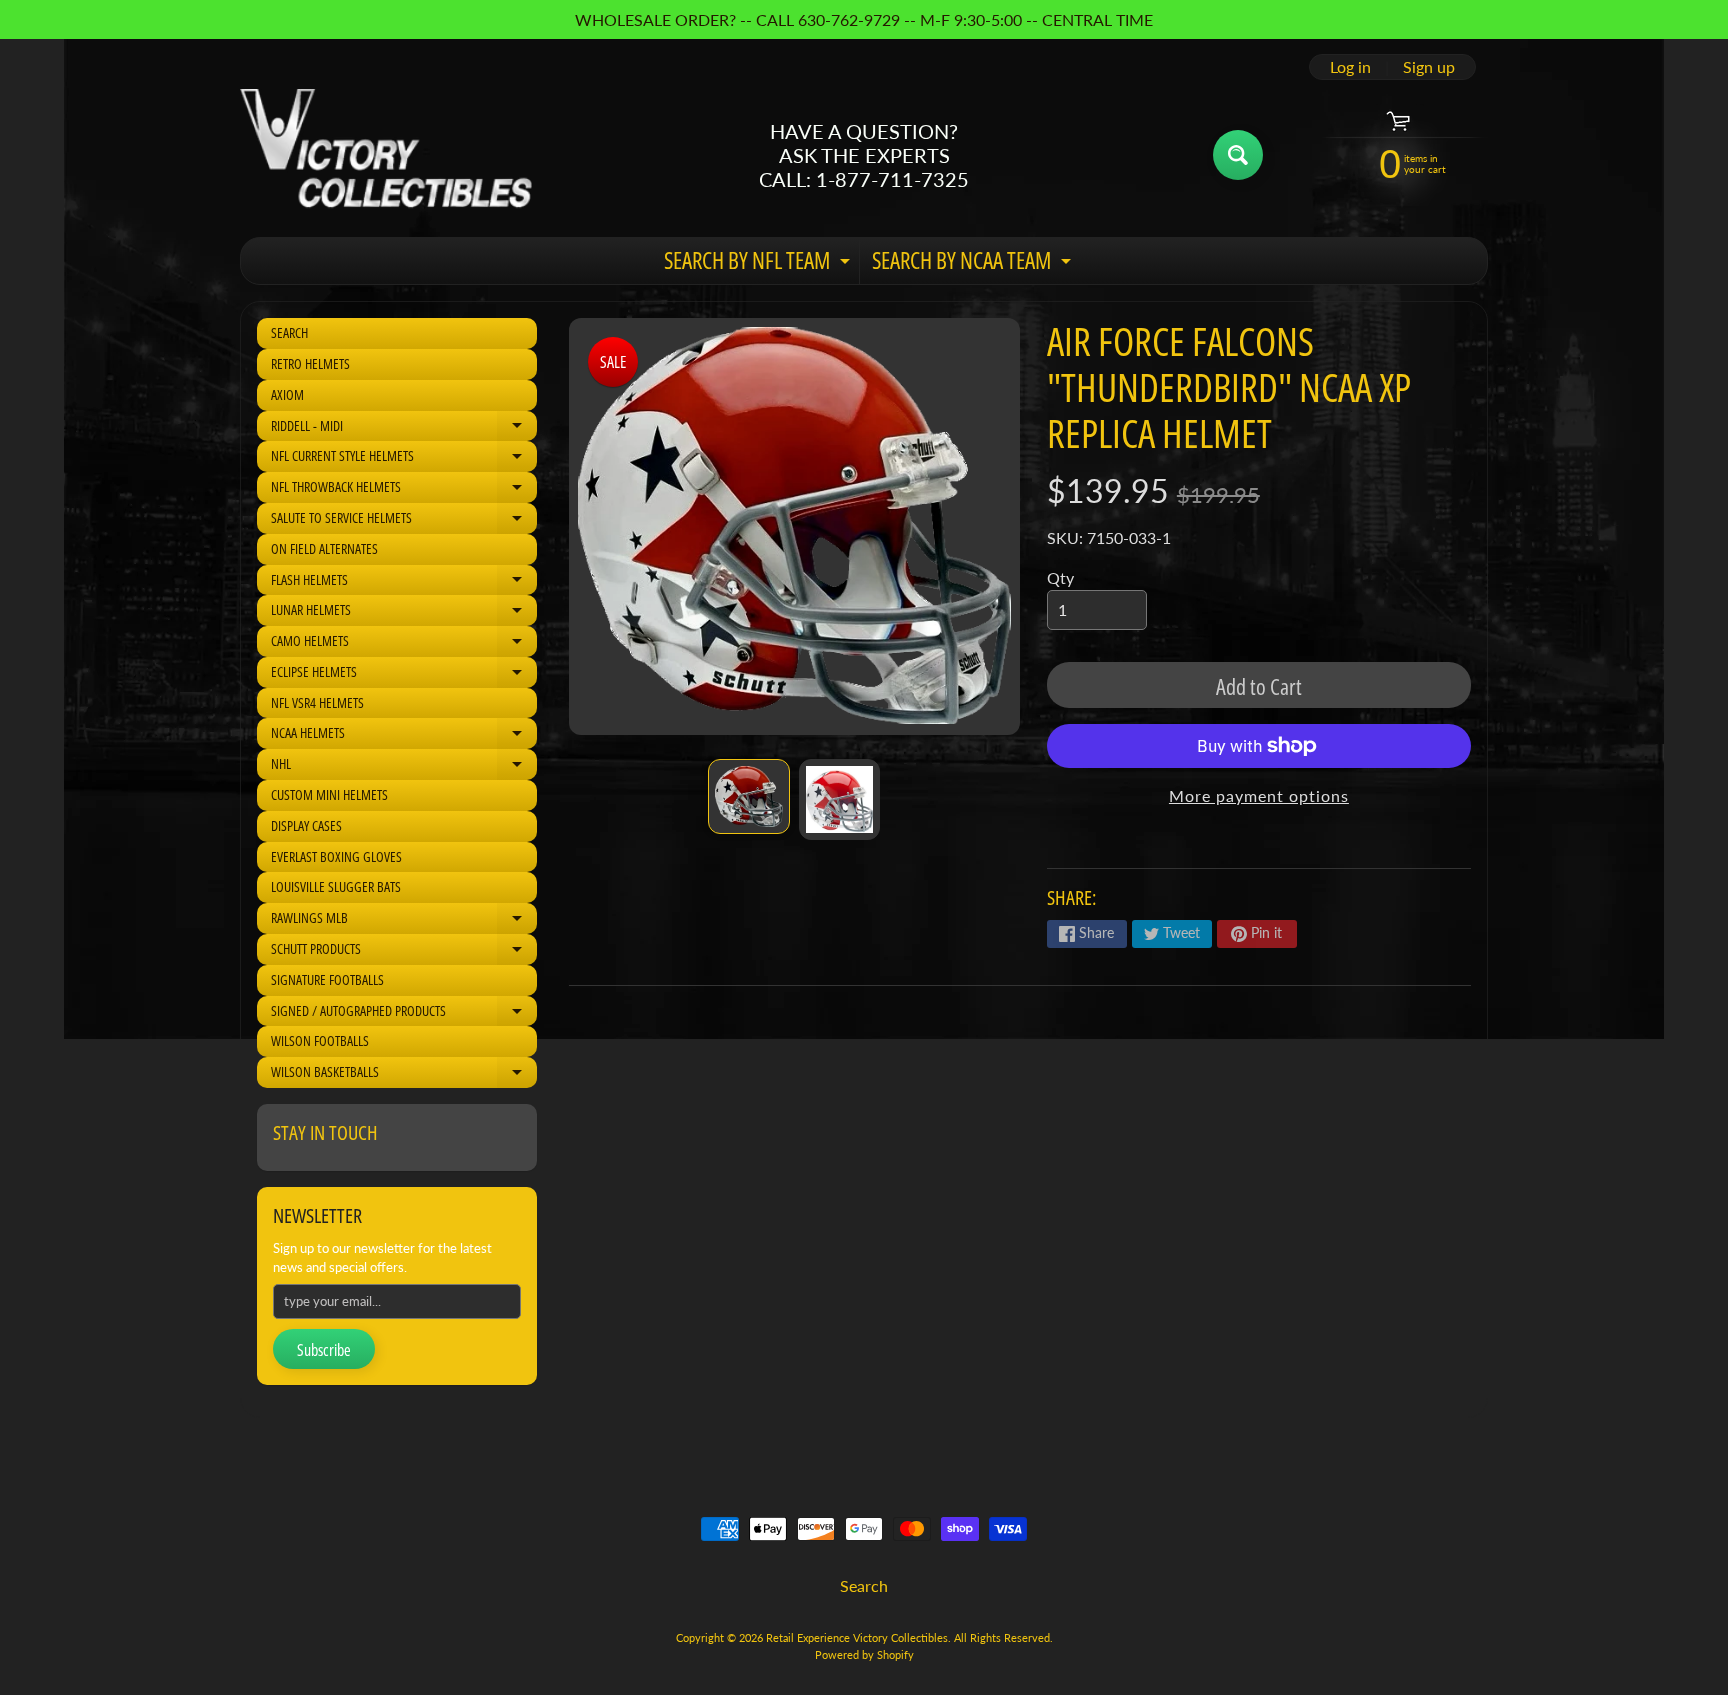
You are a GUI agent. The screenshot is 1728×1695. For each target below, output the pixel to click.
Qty (1060, 577)
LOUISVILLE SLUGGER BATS (336, 886)
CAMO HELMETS (404, 644)
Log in (1350, 67)
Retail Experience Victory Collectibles (857, 1637)
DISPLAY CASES (306, 825)
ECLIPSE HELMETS (404, 675)
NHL (404, 767)
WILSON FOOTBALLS (320, 1040)
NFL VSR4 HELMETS (317, 702)
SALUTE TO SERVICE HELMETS (404, 521)
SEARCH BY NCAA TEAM (974, 264)
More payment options (1259, 795)
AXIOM (287, 394)
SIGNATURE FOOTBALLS (327, 979)
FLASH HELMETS (404, 583)
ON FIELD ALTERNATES (324, 548)
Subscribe (324, 1350)
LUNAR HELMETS (404, 613)
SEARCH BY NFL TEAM (759, 264)
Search (864, 1585)
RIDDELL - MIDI (404, 429)
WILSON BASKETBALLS (404, 1075)
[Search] (1238, 155)
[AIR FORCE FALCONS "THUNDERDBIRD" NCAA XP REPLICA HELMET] (748, 797)
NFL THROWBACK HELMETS (404, 490)
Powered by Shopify (864, 1654)
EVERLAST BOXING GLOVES (336, 856)
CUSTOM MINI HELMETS (329, 794)
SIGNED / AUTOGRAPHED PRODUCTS (404, 1014)
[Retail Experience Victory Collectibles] (386, 155)
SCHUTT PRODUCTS (404, 952)
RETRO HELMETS (310, 363)
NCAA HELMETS (404, 736)
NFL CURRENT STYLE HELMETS (404, 459)
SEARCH (289, 332)
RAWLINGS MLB (404, 921)
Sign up (1429, 67)
